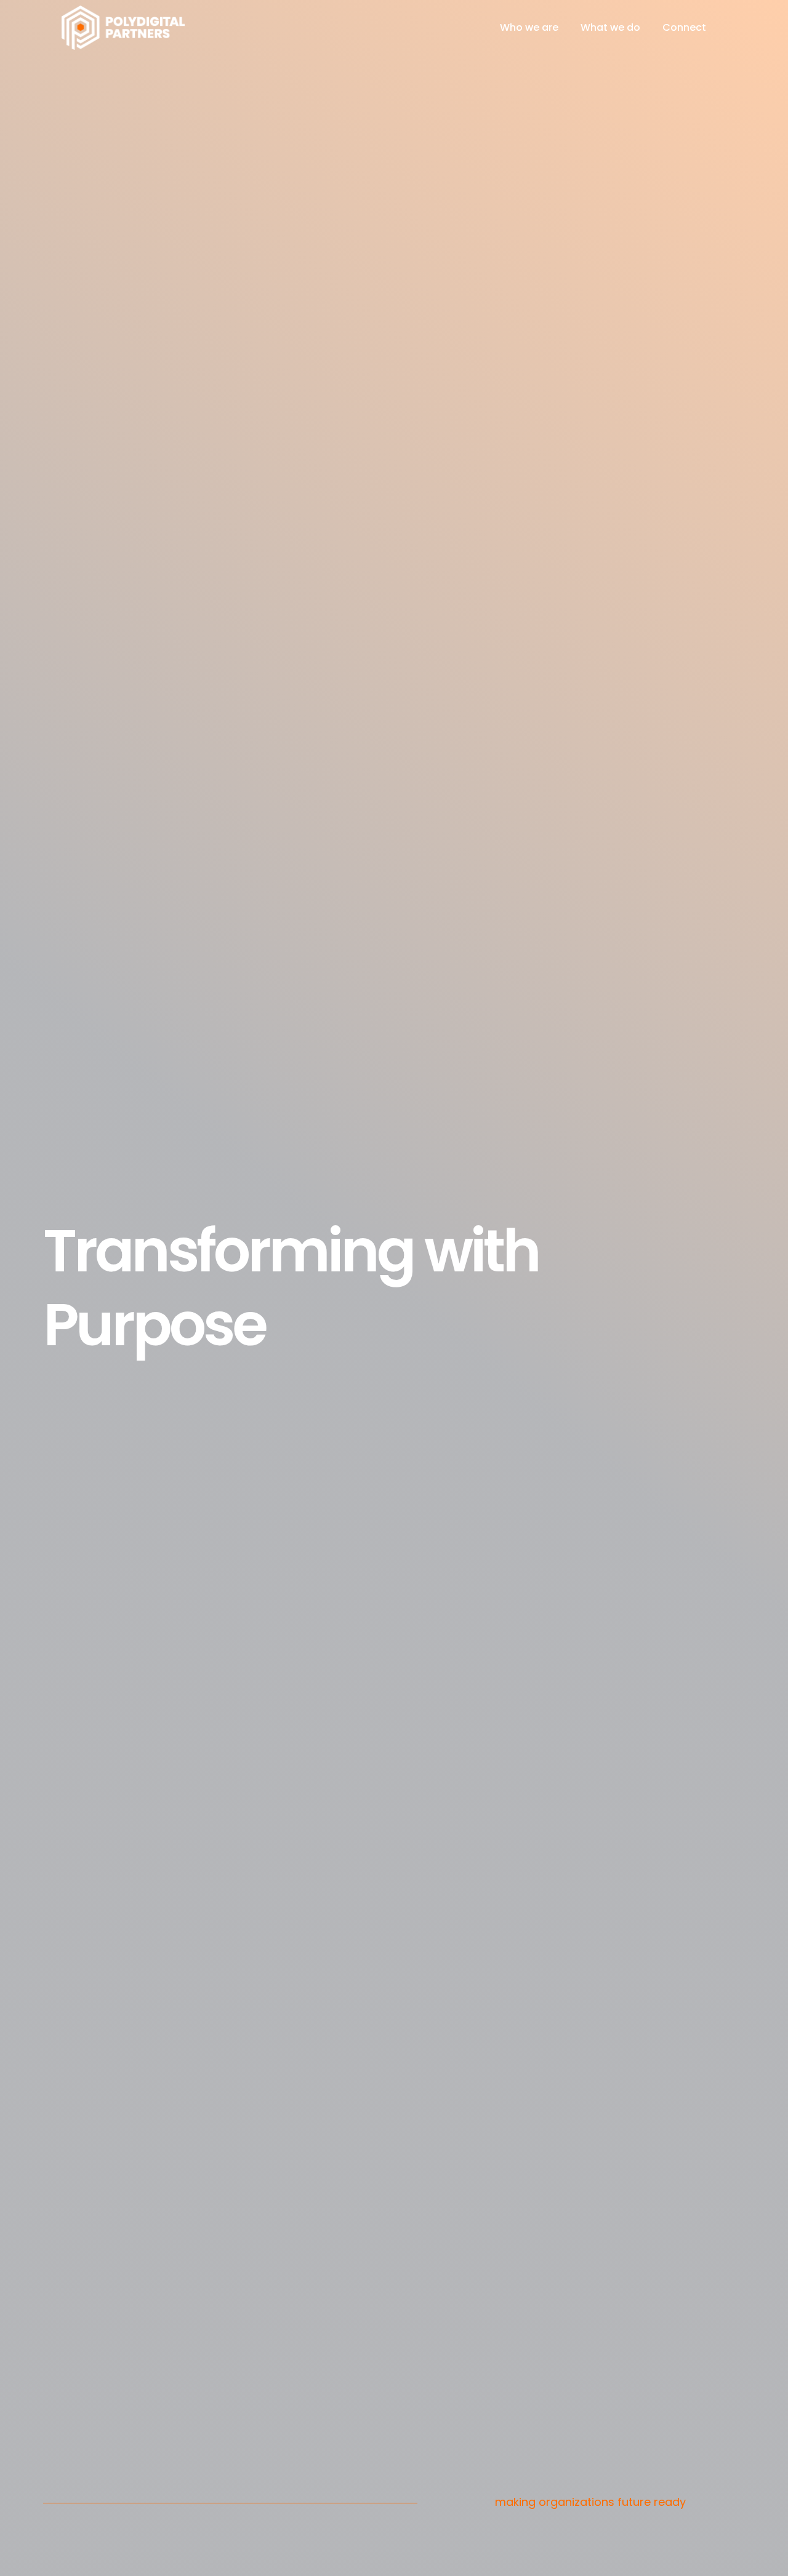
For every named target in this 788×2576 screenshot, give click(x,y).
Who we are (529, 27)
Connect (684, 27)
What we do (610, 27)
